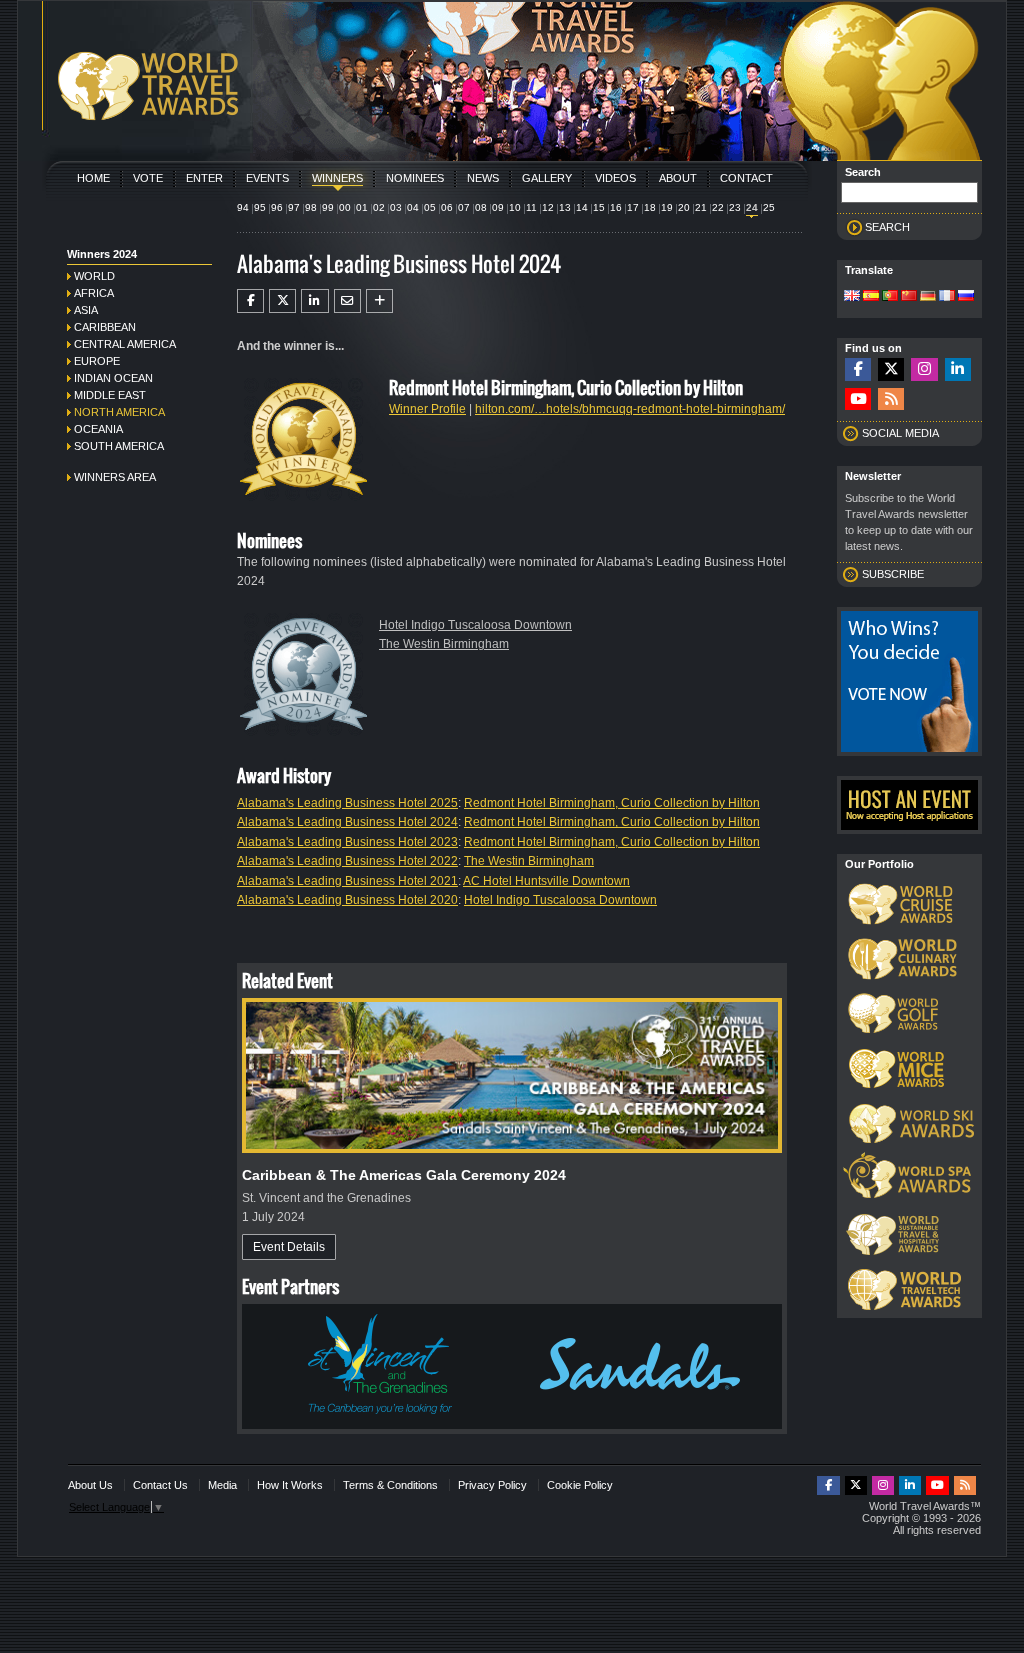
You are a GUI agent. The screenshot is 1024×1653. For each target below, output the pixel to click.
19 (667, 207)
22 (718, 207)
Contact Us (160, 1485)
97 (294, 207)
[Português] (890, 297)
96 (277, 207)
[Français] (947, 297)
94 (243, 207)
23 (735, 207)
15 (599, 207)
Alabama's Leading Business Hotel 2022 (347, 861)
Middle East (110, 395)
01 (362, 207)
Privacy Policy (492, 1485)
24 (752, 207)
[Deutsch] (928, 297)
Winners (337, 178)
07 (464, 207)
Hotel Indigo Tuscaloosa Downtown (475, 625)
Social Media (900, 433)
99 (328, 207)
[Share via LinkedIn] (314, 301)
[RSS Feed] (891, 399)
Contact (746, 178)
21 (701, 207)
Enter (204, 178)
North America (119, 412)
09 (498, 207)
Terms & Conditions (390, 1485)
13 (565, 207)
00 (345, 207)
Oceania (98, 429)
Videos (615, 178)
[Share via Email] (347, 301)
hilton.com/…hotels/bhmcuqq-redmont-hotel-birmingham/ (630, 409)
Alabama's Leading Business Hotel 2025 (347, 803)
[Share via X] (282, 301)
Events (267, 178)
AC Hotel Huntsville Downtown (546, 881)
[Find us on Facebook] (858, 369)
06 (447, 207)
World (94, 276)
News (483, 178)
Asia (86, 310)
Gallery (547, 178)
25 (769, 207)
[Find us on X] (891, 369)
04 (413, 207)
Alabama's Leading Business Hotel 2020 (347, 900)
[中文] (909, 297)
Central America (125, 344)
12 (548, 207)
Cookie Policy (580, 1485)
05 (430, 207)
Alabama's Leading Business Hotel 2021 (347, 881)
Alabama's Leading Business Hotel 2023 (347, 842)
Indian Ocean (113, 378)
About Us (90, 1485)
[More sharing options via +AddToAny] (379, 301)
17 (633, 207)
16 (616, 207)
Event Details (289, 1247)
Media (222, 1485)
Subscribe (893, 574)
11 (531, 207)
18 (650, 207)
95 (260, 207)
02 (379, 207)
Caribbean (105, 327)
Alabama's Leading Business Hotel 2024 (347, 822)
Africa (94, 293)
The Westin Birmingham (444, 644)
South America (119, 446)
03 (396, 207)
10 (515, 207)
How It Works (290, 1485)
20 (684, 207)
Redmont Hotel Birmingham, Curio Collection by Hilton (612, 803)
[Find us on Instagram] (924, 369)
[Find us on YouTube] (858, 399)
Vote (148, 178)
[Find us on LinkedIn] (958, 369)
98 (311, 207)
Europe (97, 361)
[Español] (871, 297)
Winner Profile (427, 409)
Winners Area (115, 477)
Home (93, 178)
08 (481, 207)
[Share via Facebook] (250, 301)
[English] (852, 297)
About (678, 178)
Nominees (415, 178)
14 (582, 207)
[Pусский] (966, 297)
